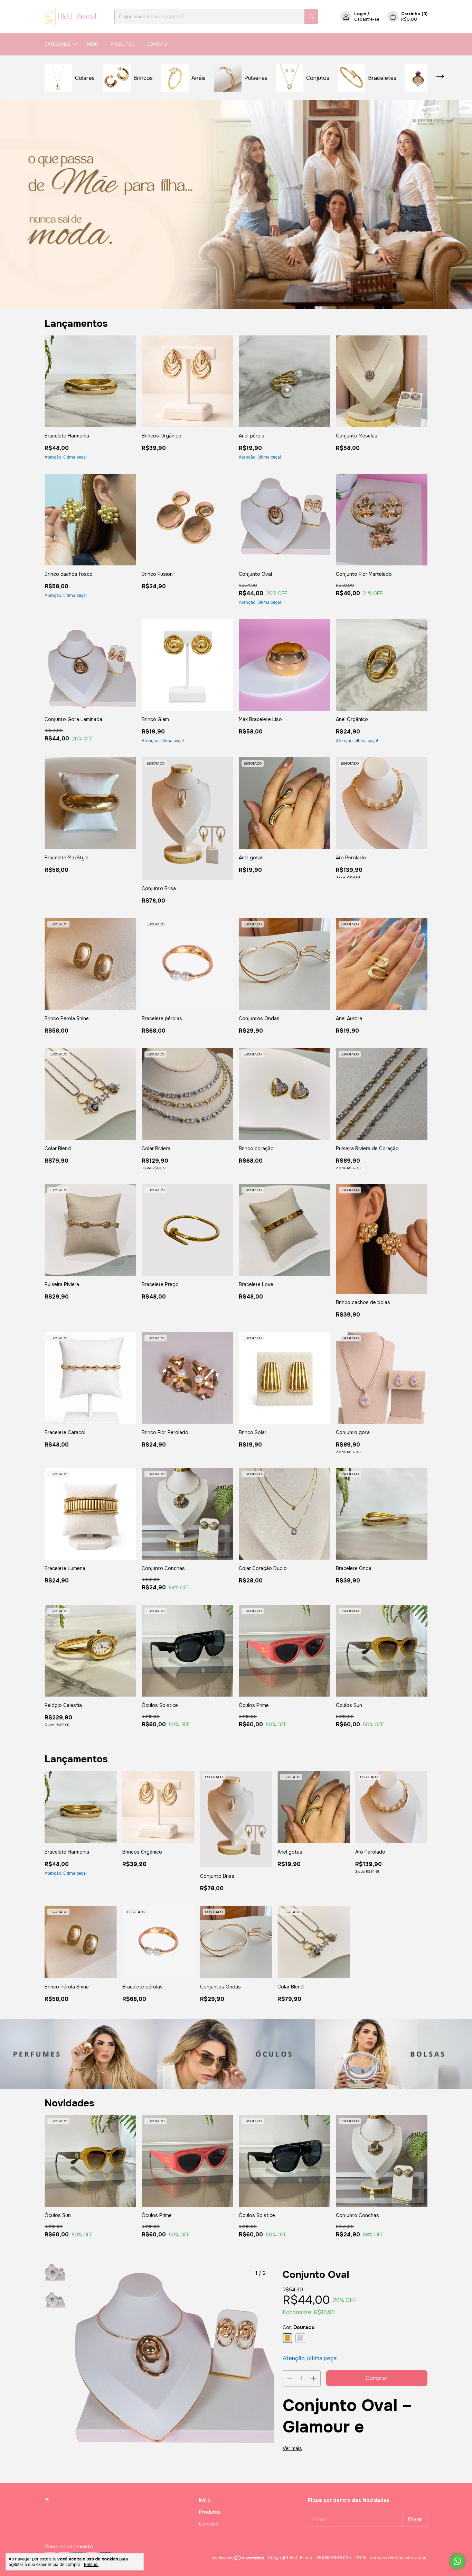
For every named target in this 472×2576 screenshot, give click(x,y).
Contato (157, 44)
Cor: (299, 2327)
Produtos (122, 44)
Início (92, 44)
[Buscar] (311, 17)
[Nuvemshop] (239, 2559)
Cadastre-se (367, 19)
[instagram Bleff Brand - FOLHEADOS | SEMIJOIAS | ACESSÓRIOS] (47, 2500)
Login (360, 14)
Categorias (58, 44)
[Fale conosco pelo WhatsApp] (457, 2561)
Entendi (91, 2565)
